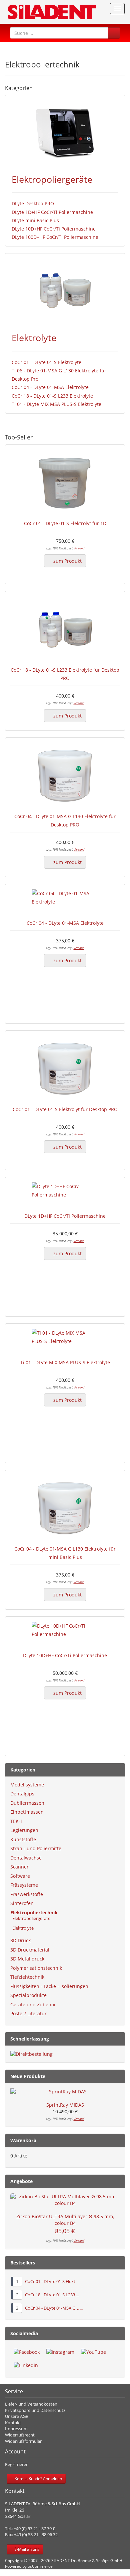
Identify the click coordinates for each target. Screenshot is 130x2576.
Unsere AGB (17, 2416)
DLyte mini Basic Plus (35, 220)
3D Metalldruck (27, 1959)
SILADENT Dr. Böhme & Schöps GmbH (87, 2561)
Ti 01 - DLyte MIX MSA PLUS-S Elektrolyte (56, 404)
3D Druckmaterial (30, 1950)
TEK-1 (17, 1821)
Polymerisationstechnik (36, 1968)
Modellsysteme (27, 1785)
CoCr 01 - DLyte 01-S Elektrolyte (46, 362)
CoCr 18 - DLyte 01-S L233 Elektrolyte (52, 396)
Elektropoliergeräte (52, 179)
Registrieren (17, 2464)
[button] (114, 33)
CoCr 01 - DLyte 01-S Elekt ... (52, 2281)
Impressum (16, 2429)
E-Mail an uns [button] (26, 2549)
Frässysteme (24, 1885)
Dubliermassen (27, 1803)
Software (20, 1876)
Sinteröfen (22, 1903)
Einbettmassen (27, 1812)
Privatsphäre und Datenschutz (35, 2410)
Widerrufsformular (23, 2441)
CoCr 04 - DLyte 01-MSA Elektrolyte (50, 387)
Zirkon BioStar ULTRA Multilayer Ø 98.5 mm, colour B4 (65, 2220)
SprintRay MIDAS (65, 2105)
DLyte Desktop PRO (33, 203)
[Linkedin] (26, 2365)
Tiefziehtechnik (27, 1977)
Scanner (19, 1867)
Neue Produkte (28, 2076)
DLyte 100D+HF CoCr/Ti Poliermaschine (55, 237)
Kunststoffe (23, 1839)
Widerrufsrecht (20, 2435)
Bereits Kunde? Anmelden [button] (38, 2479)
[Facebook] (27, 2352)
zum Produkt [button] (67, 561)
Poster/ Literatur (28, 2013)
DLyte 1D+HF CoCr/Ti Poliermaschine (52, 212)
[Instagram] (60, 2352)
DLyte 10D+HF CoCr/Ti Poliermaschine (54, 229)
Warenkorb (23, 2140)
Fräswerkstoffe (27, 1894)
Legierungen (24, 1830)
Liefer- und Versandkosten (31, 2404)
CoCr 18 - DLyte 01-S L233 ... (52, 2295)
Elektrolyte (34, 338)
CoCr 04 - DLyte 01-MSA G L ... (54, 2308)
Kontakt (13, 2423)
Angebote (21, 2181)
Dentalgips (22, 1794)
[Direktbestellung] (65, 2054)
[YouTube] (93, 2352)
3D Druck (20, 1940)
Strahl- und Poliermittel (36, 1848)
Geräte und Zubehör (33, 2004)
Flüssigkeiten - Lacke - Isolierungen (49, 1986)
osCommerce (40, 2566)
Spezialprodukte (28, 1995)
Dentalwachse (26, 1858)
